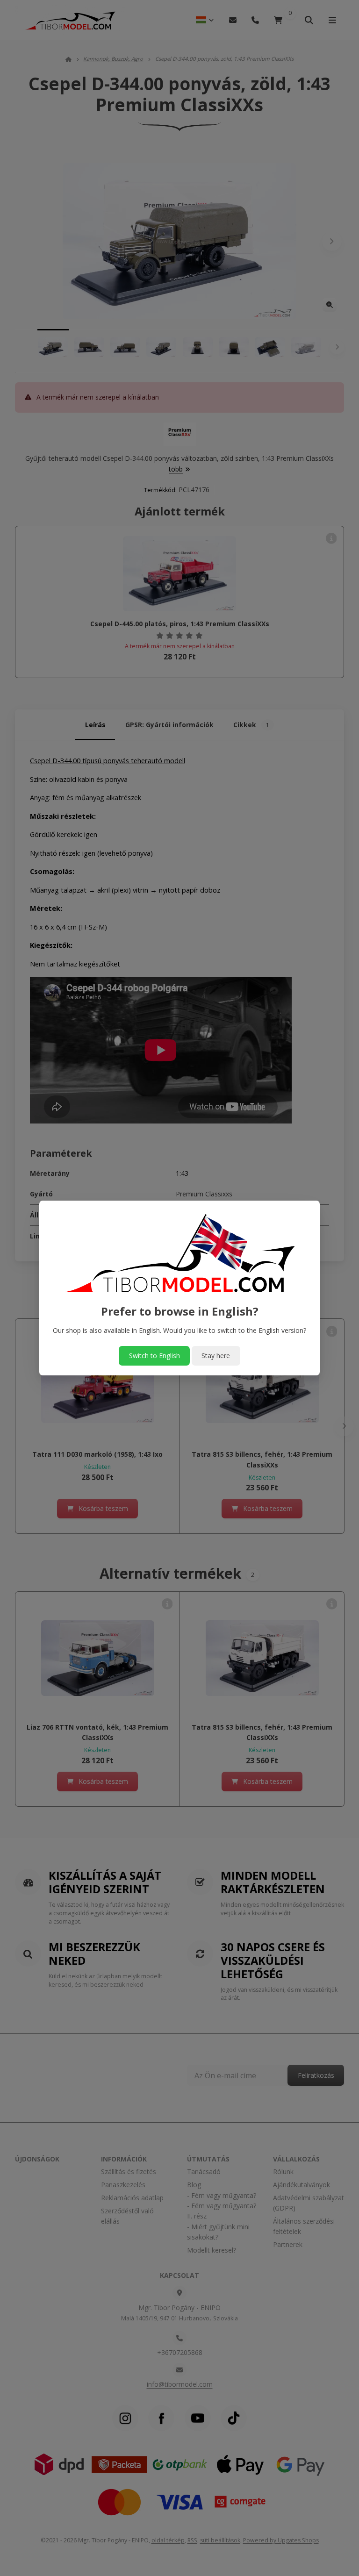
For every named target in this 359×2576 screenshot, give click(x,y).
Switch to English (154, 1356)
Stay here (216, 1356)
